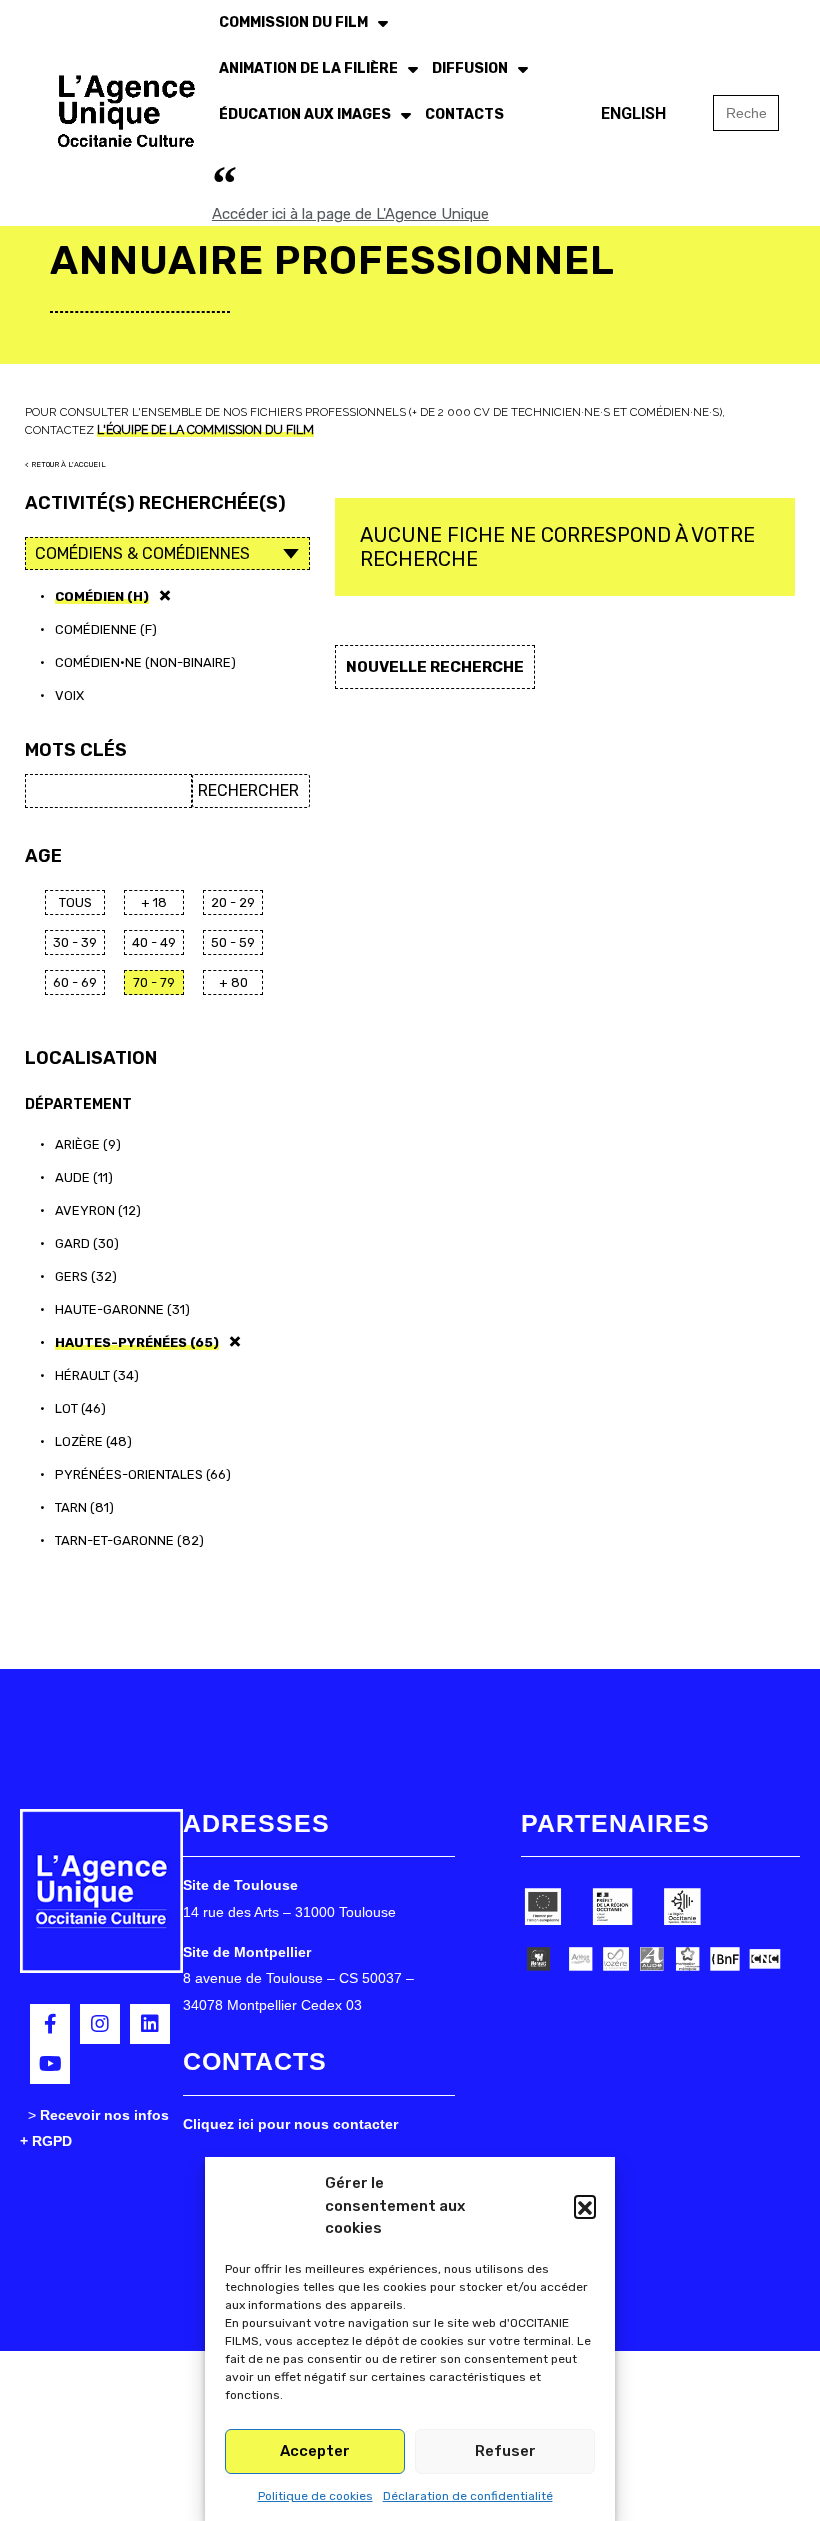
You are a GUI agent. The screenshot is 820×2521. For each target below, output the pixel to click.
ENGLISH (633, 113)
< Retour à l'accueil (65, 464)
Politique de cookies (315, 2496)
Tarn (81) (84, 1507)
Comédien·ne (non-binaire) (145, 662)
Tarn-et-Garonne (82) (129, 1540)
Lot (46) (80, 1408)
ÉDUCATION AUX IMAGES (305, 114)
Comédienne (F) (106, 629)
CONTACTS (464, 114)
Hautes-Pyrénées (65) (137, 1342)
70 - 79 (154, 982)
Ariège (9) (88, 1144)
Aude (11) (84, 1177)
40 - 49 (154, 942)
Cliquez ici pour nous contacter (290, 2124)
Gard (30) (87, 1243)
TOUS (75, 902)
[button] (585, 2206)
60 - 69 (75, 982)
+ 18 (154, 902)
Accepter (315, 2451)
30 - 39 (75, 942)
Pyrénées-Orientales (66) (143, 1474)
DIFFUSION (470, 68)
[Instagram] (100, 2024)
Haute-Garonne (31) (122, 1309)
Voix (69, 695)
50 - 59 (233, 942)
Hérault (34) (97, 1375)
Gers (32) (86, 1276)
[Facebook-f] (50, 2024)
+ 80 (233, 982)
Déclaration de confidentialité (468, 2496)
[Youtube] (50, 2064)
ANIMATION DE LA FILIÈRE (308, 68)
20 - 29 (233, 902)
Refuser (505, 2451)
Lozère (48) (93, 1441)
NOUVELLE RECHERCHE (435, 667)
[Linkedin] (150, 2024)
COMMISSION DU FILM (293, 22)
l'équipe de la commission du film (205, 429)
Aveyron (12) (98, 1210)
